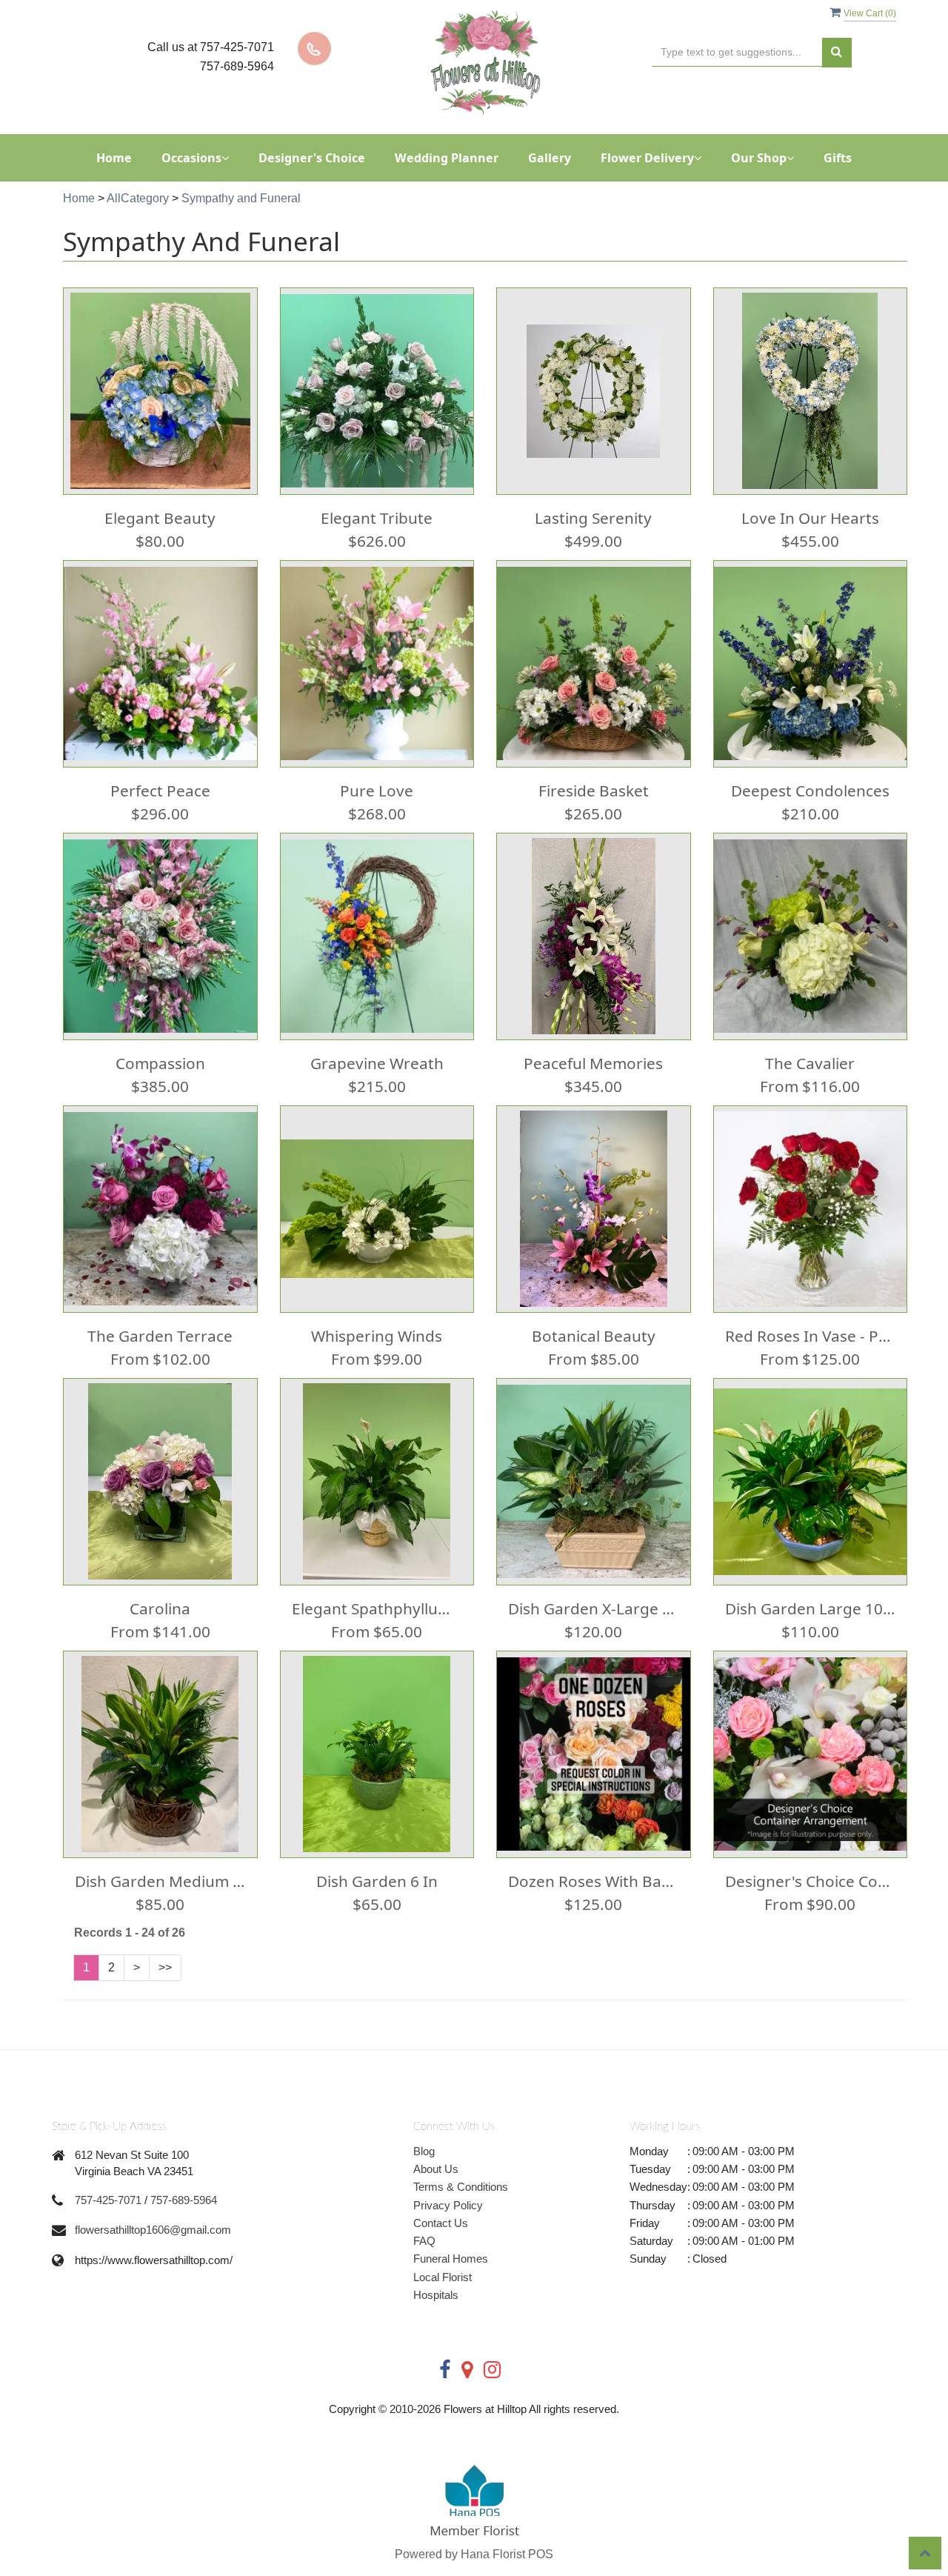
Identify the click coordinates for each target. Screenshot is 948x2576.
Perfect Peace (160, 791)
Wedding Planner (447, 158)
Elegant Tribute (377, 518)
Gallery (550, 158)
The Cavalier (810, 1063)
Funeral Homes (451, 2259)
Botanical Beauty (594, 1336)
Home (114, 158)
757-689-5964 (184, 2200)
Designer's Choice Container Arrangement (811, 1881)
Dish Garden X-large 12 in (594, 1608)
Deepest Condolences (810, 791)
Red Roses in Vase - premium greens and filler (811, 1336)
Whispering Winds (377, 1336)
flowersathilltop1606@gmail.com (153, 2230)
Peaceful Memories (593, 1063)
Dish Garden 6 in (377, 1881)
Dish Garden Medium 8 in (160, 1881)
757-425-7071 (108, 2200)
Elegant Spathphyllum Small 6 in (377, 1608)
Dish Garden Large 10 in (811, 1608)
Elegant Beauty (160, 518)
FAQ (424, 2241)
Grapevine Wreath (377, 1063)
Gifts (838, 158)
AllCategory (138, 198)
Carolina (160, 1608)
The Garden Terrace (160, 1336)
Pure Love (377, 791)
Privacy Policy (448, 2205)
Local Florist (443, 2277)
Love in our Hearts (810, 518)
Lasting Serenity (593, 518)
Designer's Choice (312, 158)
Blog (424, 2151)
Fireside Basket (594, 791)
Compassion (160, 1063)
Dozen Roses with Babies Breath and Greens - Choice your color (594, 1881)
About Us (436, 2169)
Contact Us (441, 2223)
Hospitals (436, 2295)
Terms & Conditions (461, 2187)
